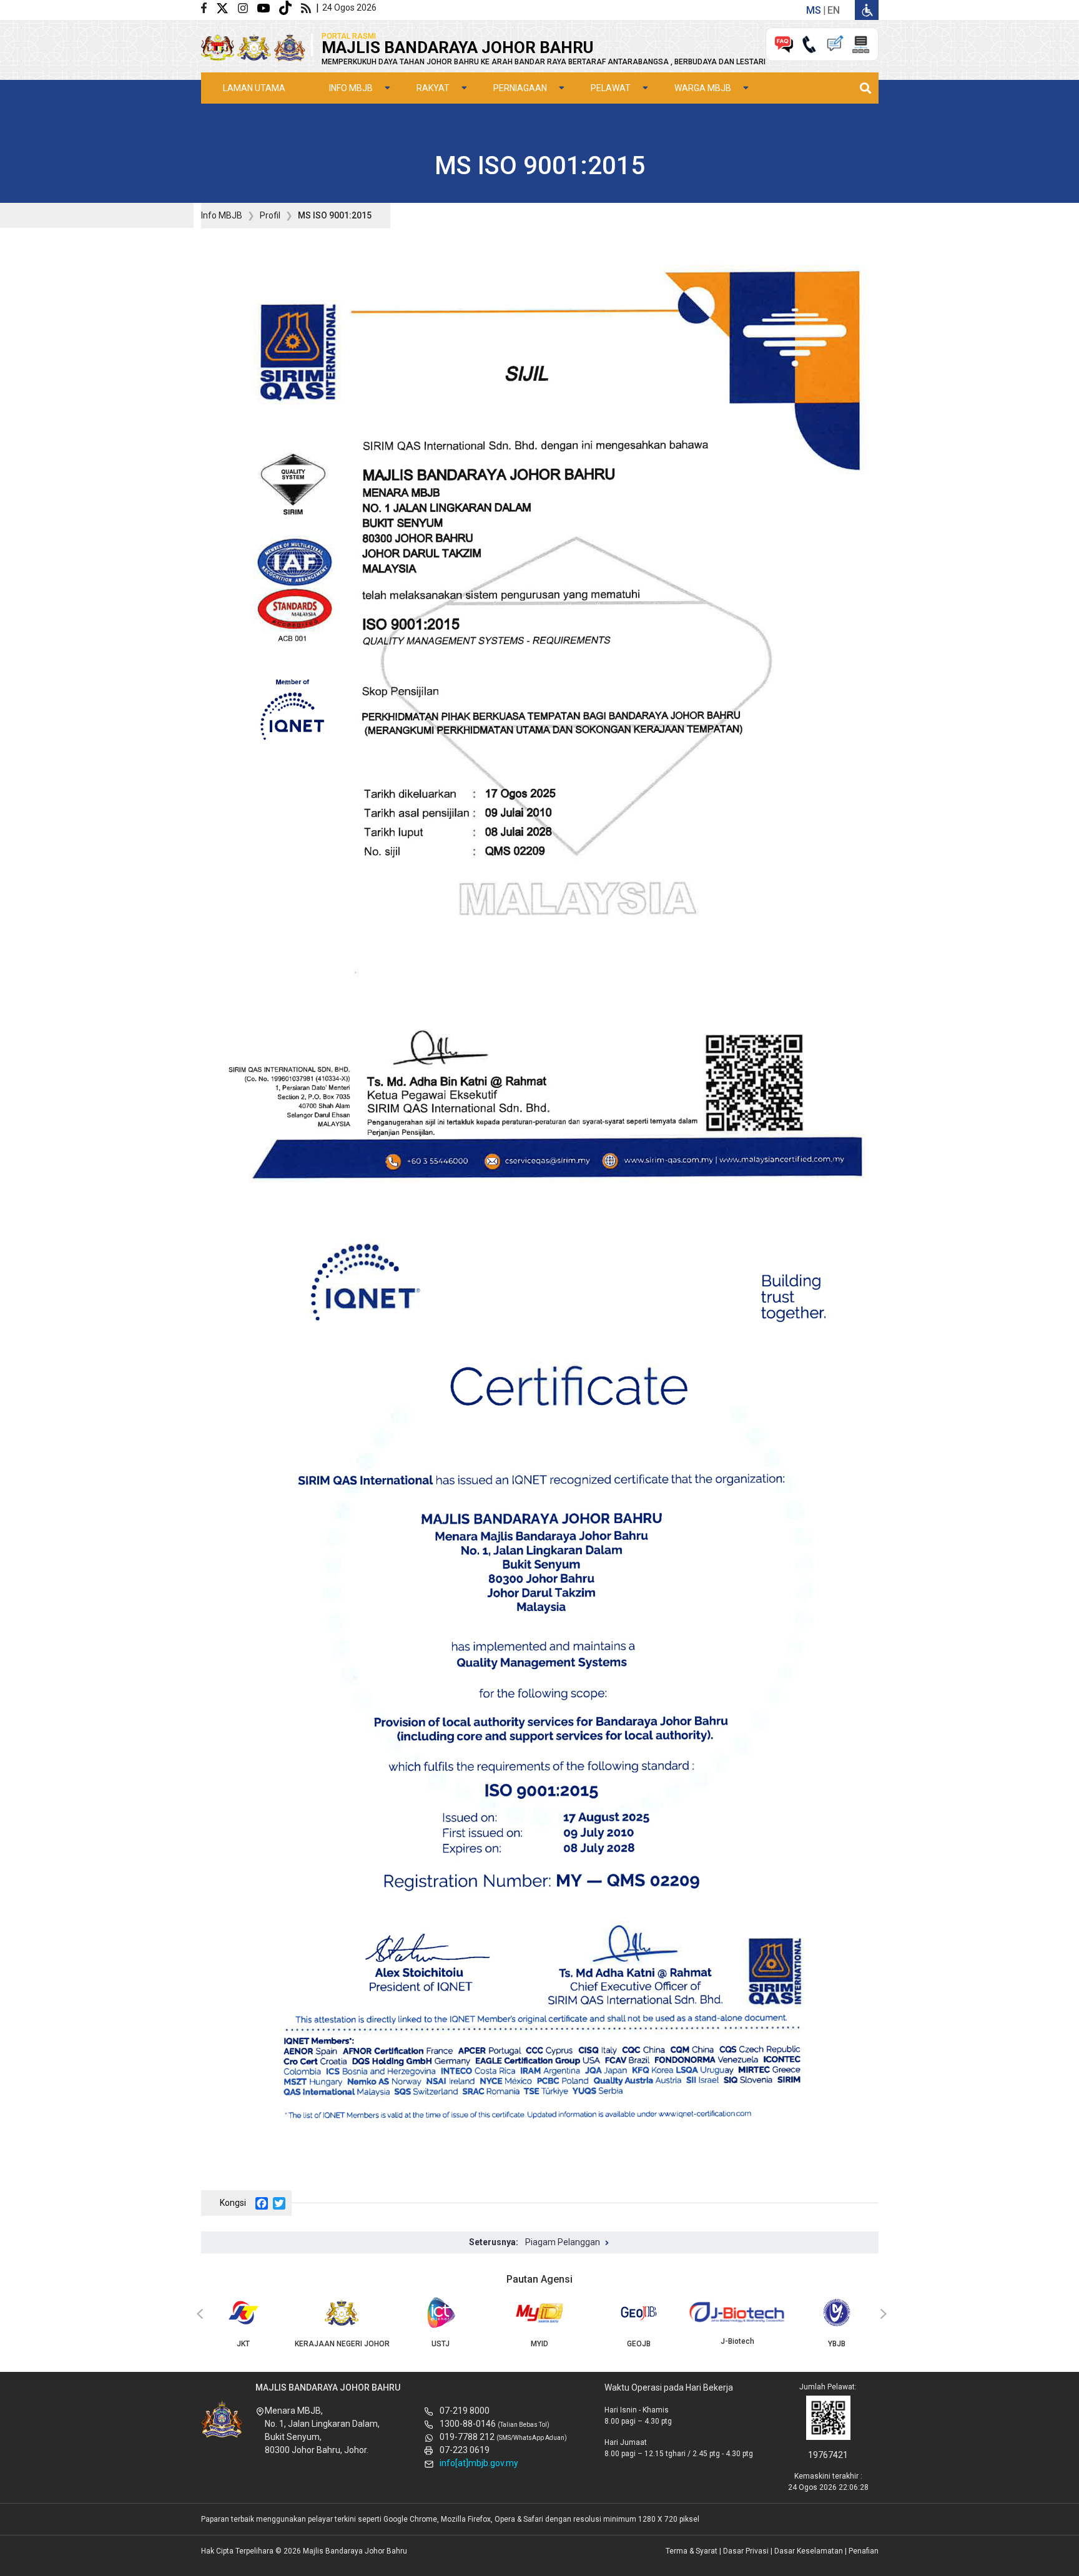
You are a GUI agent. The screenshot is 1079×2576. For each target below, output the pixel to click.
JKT (243, 2344)
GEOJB (639, 2344)
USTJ (441, 2344)
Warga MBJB (703, 88)
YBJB (837, 2344)
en (834, 10)
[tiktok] (290, 7)
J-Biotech (737, 2341)
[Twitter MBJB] (227, 7)
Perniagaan (520, 88)
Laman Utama (254, 88)
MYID (539, 2344)
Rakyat (433, 88)
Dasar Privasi (746, 2551)
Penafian (864, 2551)
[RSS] (308, 7)
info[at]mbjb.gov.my (479, 2463)
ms (814, 10)
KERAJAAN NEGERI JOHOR (342, 2344)
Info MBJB (351, 88)
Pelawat (611, 88)
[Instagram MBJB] (248, 7)
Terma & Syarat (692, 2551)
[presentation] (198, 2314)
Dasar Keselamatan (809, 2551)
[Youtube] (268, 7)
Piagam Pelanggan (563, 2242)
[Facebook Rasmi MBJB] (209, 7)
